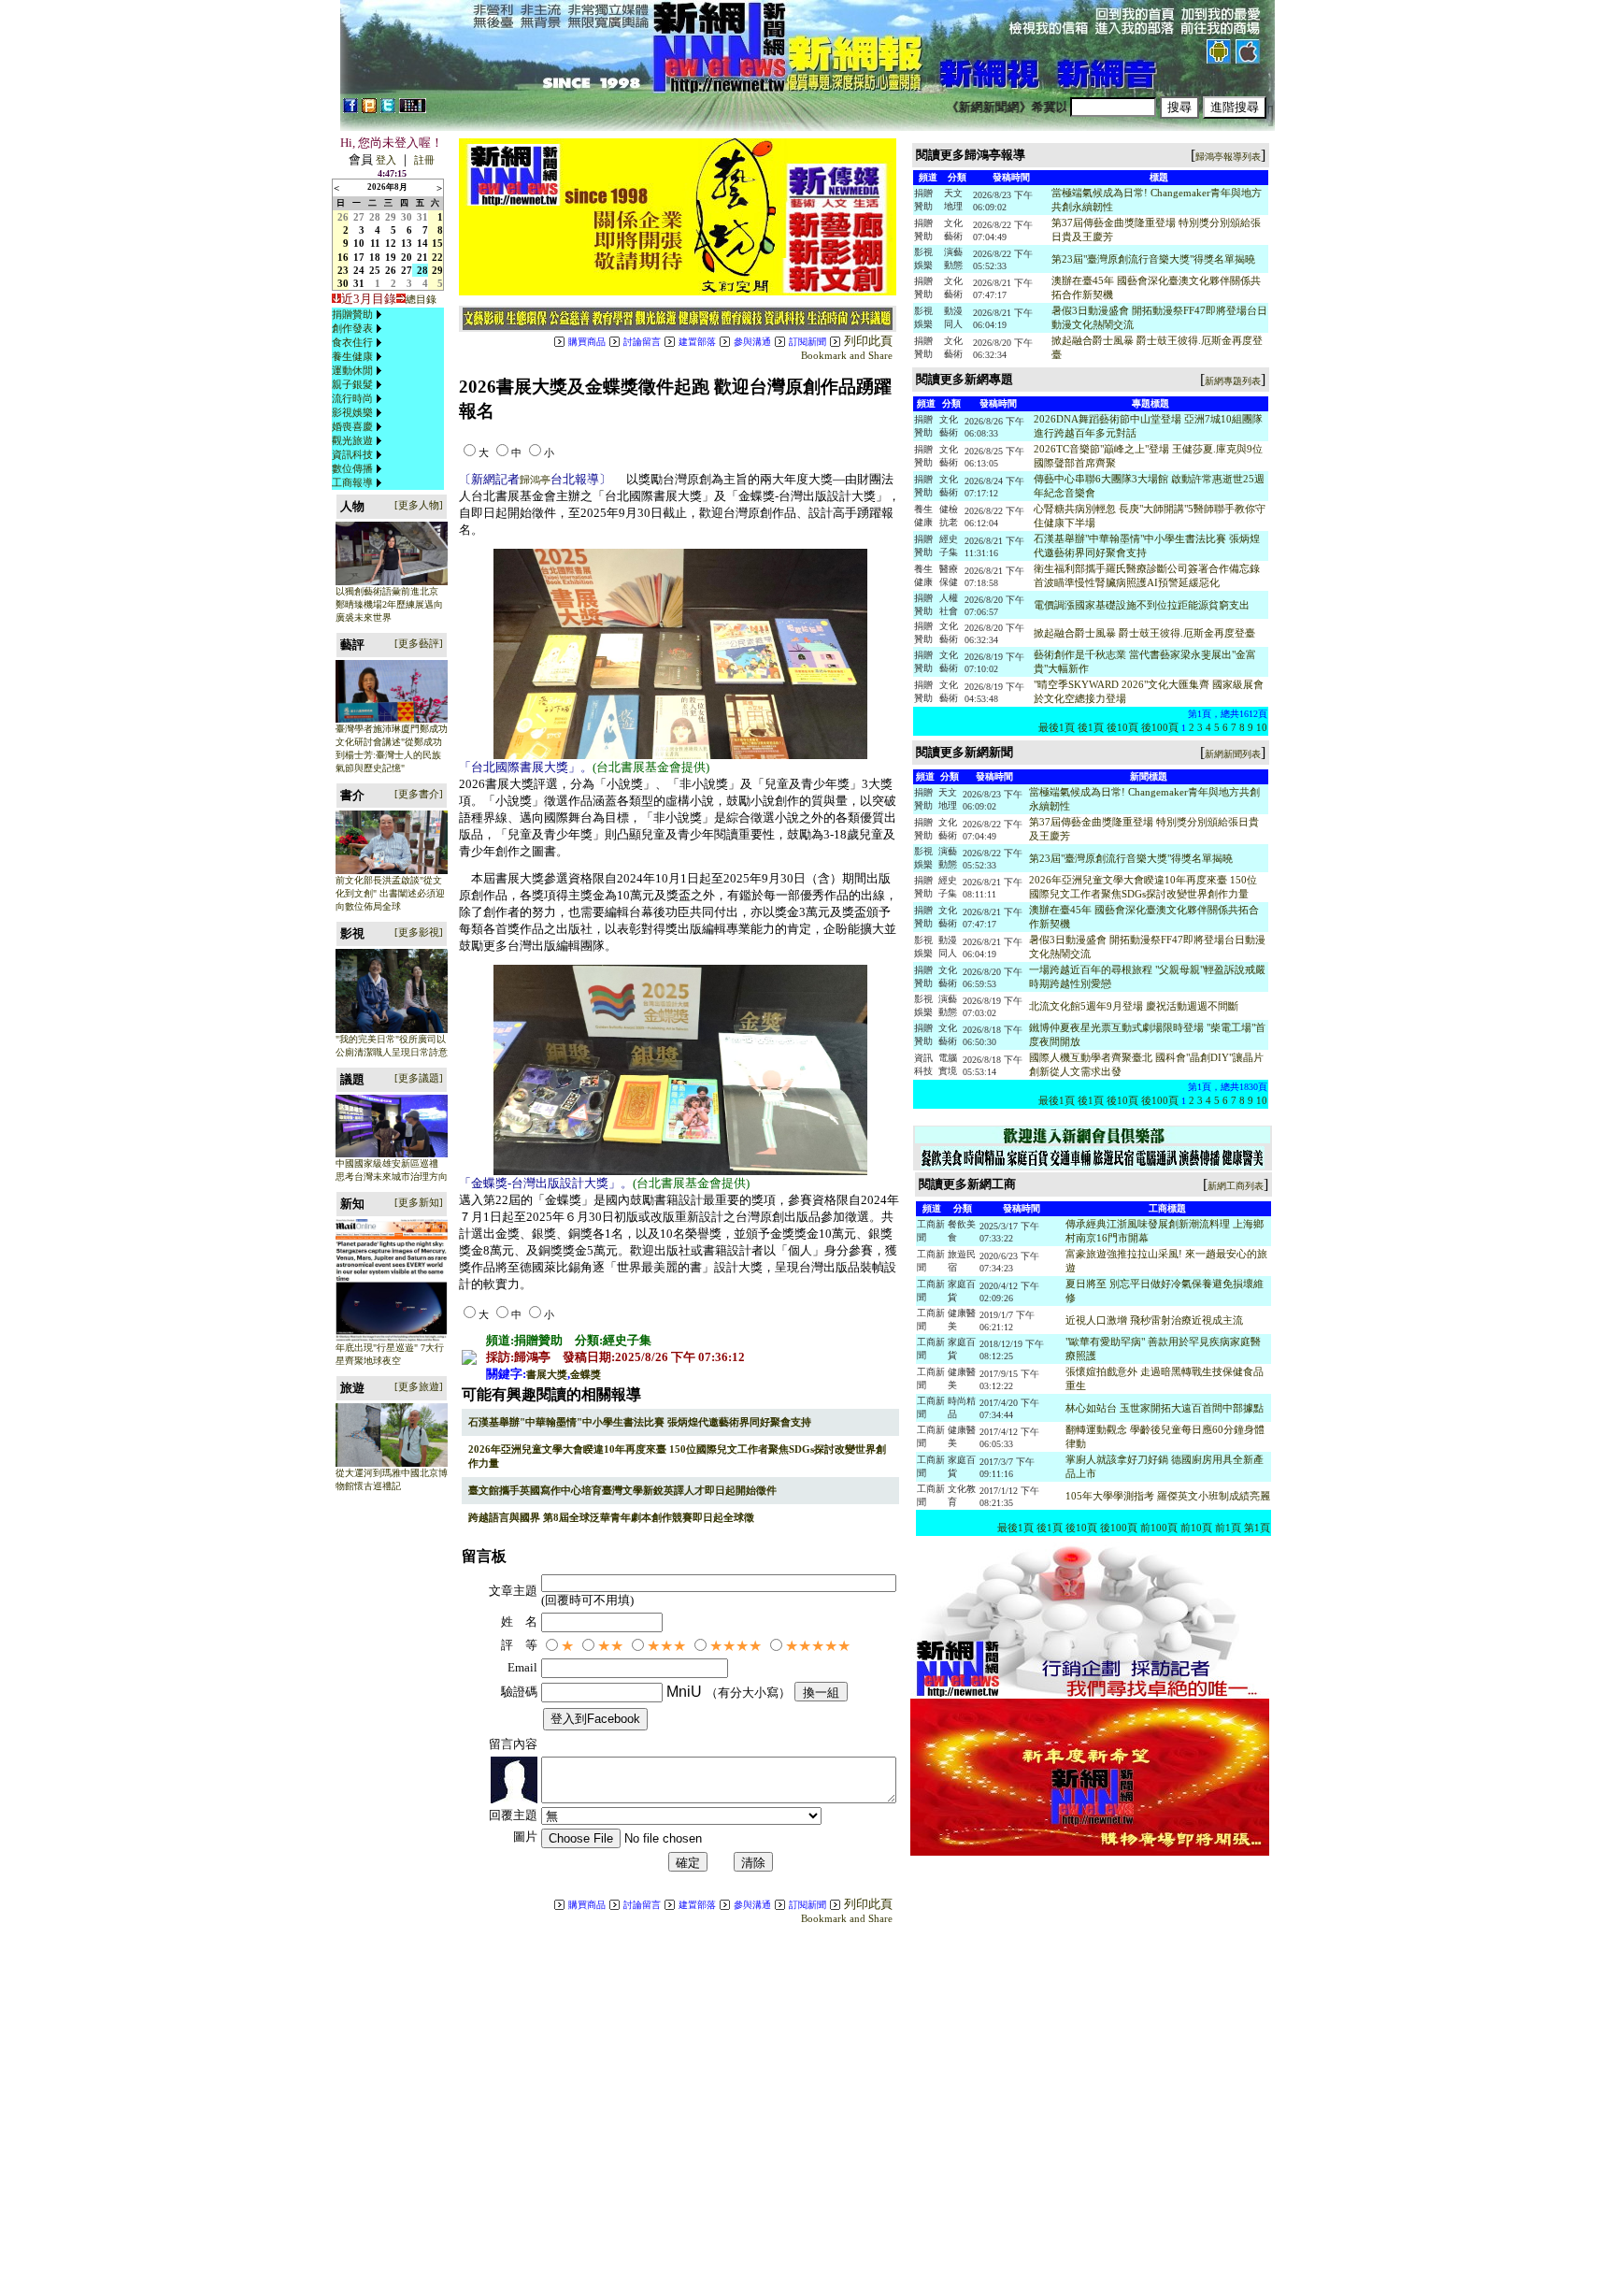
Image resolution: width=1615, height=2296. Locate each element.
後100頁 (1160, 727)
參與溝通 (752, 342)
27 (359, 217)
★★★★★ (818, 1646)
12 (391, 243)
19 (391, 257)
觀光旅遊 (352, 440)
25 (375, 270)
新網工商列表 (1236, 1186)
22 (437, 257)
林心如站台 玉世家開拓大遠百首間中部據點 (1165, 1408)
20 (407, 257)
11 (375, 243)
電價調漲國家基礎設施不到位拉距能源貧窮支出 (1142, 605)
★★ (610, 1646)
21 (422, 257)
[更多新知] (419, 1202)
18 (375, 257)
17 (359, 257)
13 (407, 243)
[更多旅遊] (419, 1386)
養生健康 (352, 356)
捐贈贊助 (352, 314)
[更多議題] (419, 1078)
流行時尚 (352, 398)
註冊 (424, 160)
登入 (386, 160)
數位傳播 (352, 468)
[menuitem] (359, 315)
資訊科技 (352, 454)
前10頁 (1196, 1528)
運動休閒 (352, 370)
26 (343, 217)
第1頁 (1257, 1528)
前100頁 (1159, 1528)
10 (359, 243)
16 (343, 257)
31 (422, 217)
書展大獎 (547, 1374)
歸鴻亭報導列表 (1228, 157)
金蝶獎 (586, 1374)
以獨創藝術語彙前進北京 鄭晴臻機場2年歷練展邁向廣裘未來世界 (389, 604)
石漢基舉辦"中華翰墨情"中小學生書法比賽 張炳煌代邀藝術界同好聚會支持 (640, 1422)
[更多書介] (419, 794)
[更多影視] (419, 932)
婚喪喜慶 (352, 426)
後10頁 (1122, 727)
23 (343, 270)
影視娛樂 (352, 412)
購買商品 (587, 342)
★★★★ (736, 1646)
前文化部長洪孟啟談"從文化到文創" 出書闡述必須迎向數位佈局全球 (390, 893)
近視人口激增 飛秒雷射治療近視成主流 (1154, 1320)
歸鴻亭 (535, 480)
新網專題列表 (1233, 381)
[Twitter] (388, 109)
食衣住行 (352, 342)
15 (437, 243)
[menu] (359, 399)
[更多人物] (419, 505)
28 (375, 217)
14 (422, 243)
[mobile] (413, 109)
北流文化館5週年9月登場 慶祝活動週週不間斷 (1134, 1006)
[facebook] (350, 109)
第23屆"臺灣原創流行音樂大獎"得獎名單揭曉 (1153, 259)
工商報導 (352, 482)
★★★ (666, 1646)
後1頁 (1091, 727)
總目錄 (421, 299)
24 (359, 270)
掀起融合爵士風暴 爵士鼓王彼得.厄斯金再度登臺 (1144, 633)
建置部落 (697, 342)
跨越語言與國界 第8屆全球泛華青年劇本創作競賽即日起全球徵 (611, 1517)
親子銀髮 (352, 384)
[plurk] (369, 109)
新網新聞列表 (1233, 754)
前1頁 (1228, 1528)
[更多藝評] (419, 643)
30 (407, 217)
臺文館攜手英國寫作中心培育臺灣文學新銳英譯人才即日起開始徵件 (622, 1490)
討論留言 (642, 342)
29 (391, 217)
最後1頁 (1057, 727)
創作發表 (352, 328)
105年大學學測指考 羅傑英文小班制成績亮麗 (1168, 1496)
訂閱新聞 (807, 342)
